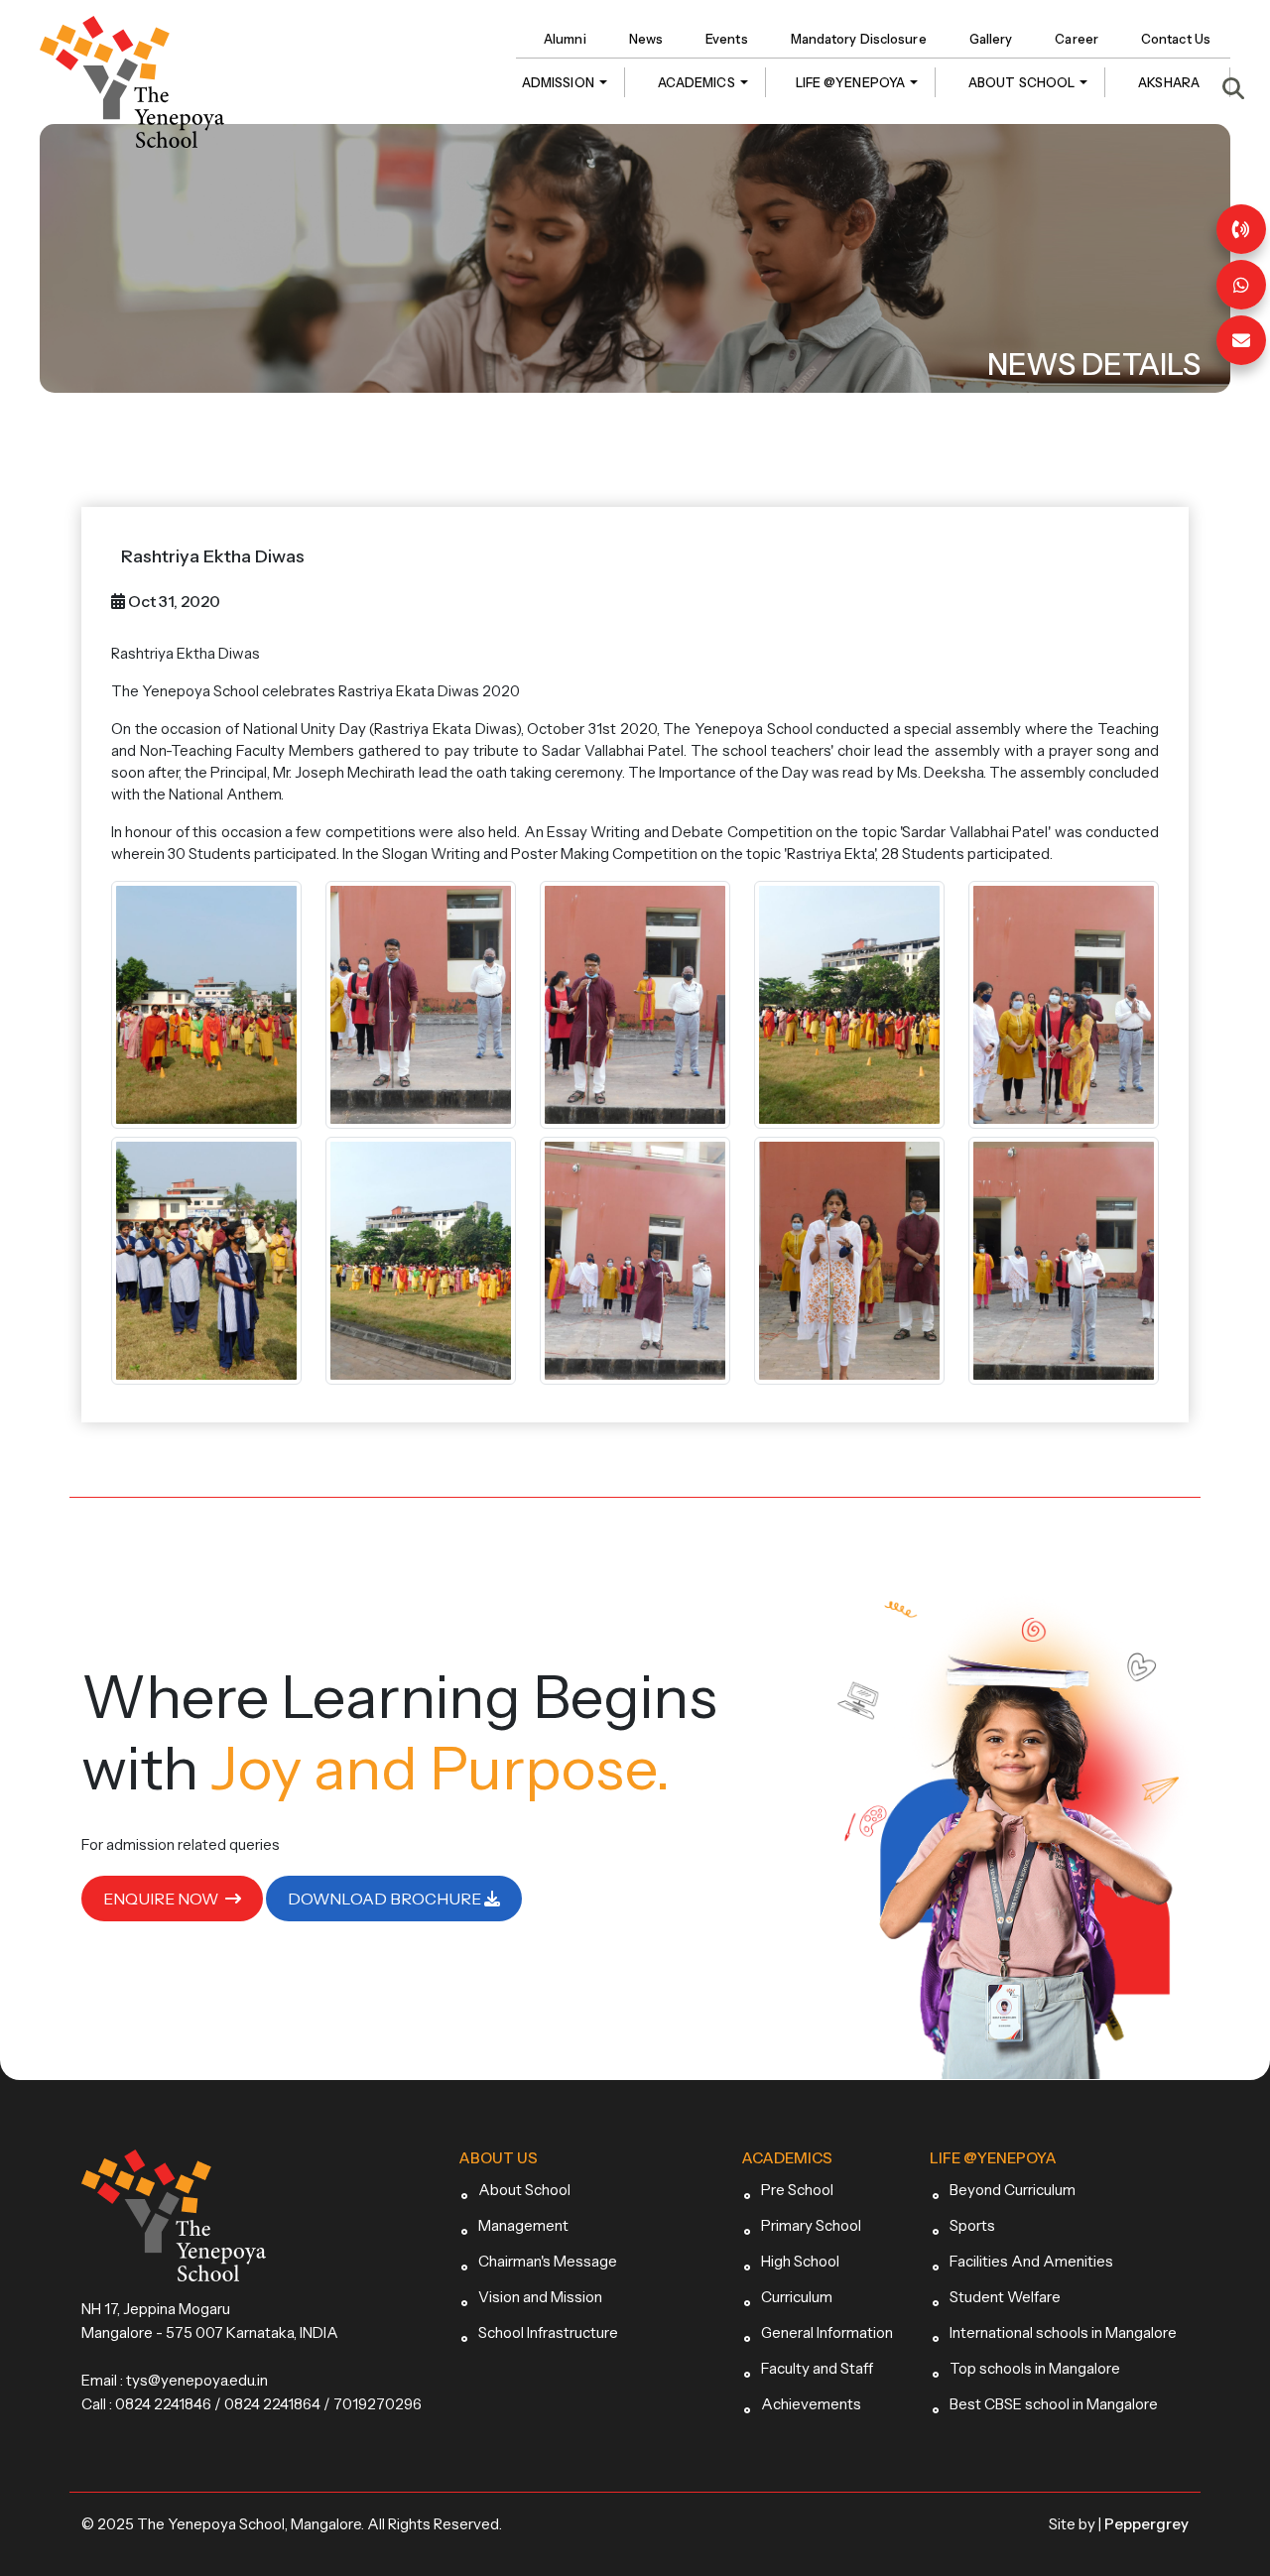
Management (523, 2225)
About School (1021, 82)
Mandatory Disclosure (859, 39)
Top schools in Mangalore (1035, 2368)
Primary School (811, 2225)
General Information (827, 2332)
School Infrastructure (548, 2332)
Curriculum (797, 2297)
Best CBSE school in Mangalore (1054, 2404)
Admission (558, 82)
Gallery (991, 39)
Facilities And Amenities (1031, 2261)
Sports (972, 2225)
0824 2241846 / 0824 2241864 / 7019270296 (268, 2404)
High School (800, 2261)
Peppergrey (1146, 2524)
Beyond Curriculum (1013, 2190)
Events (727, 39)
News (646, 39)
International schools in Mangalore (1063, 2332)
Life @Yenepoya (850, 82)
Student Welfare (1005, 2297)
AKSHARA (1169, 82)
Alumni (565, 39)
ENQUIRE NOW (162, 1899)
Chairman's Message (548, 2261)
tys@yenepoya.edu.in (197, 2380)
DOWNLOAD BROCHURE (386, 1899)
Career (1077, 39)
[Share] (1241, 285)
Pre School (797, 2190)
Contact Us (1176, 39)
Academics (697, 82)
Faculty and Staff (817, 2368)
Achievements (811, 2404)
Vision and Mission (540, 2297)
